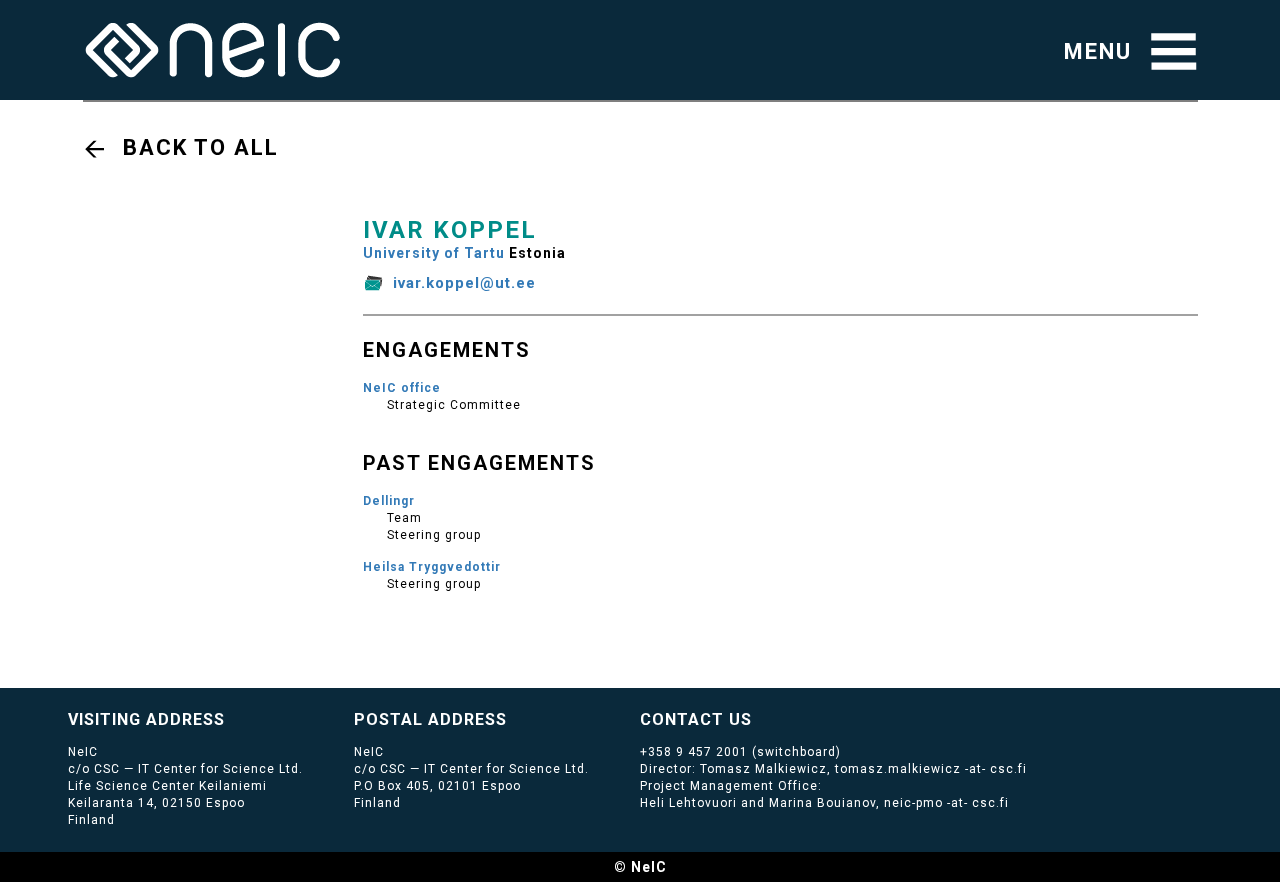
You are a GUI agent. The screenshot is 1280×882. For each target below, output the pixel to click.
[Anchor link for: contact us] (760, 718)
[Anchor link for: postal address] (515, 718)
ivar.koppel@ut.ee (464, 283)
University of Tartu (434, 253)
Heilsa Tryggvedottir (432, 567)
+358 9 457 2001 (694, 752)
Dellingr (389, 501)
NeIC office (402, 388)
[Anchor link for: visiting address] (233, 718)
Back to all (201, 147)
